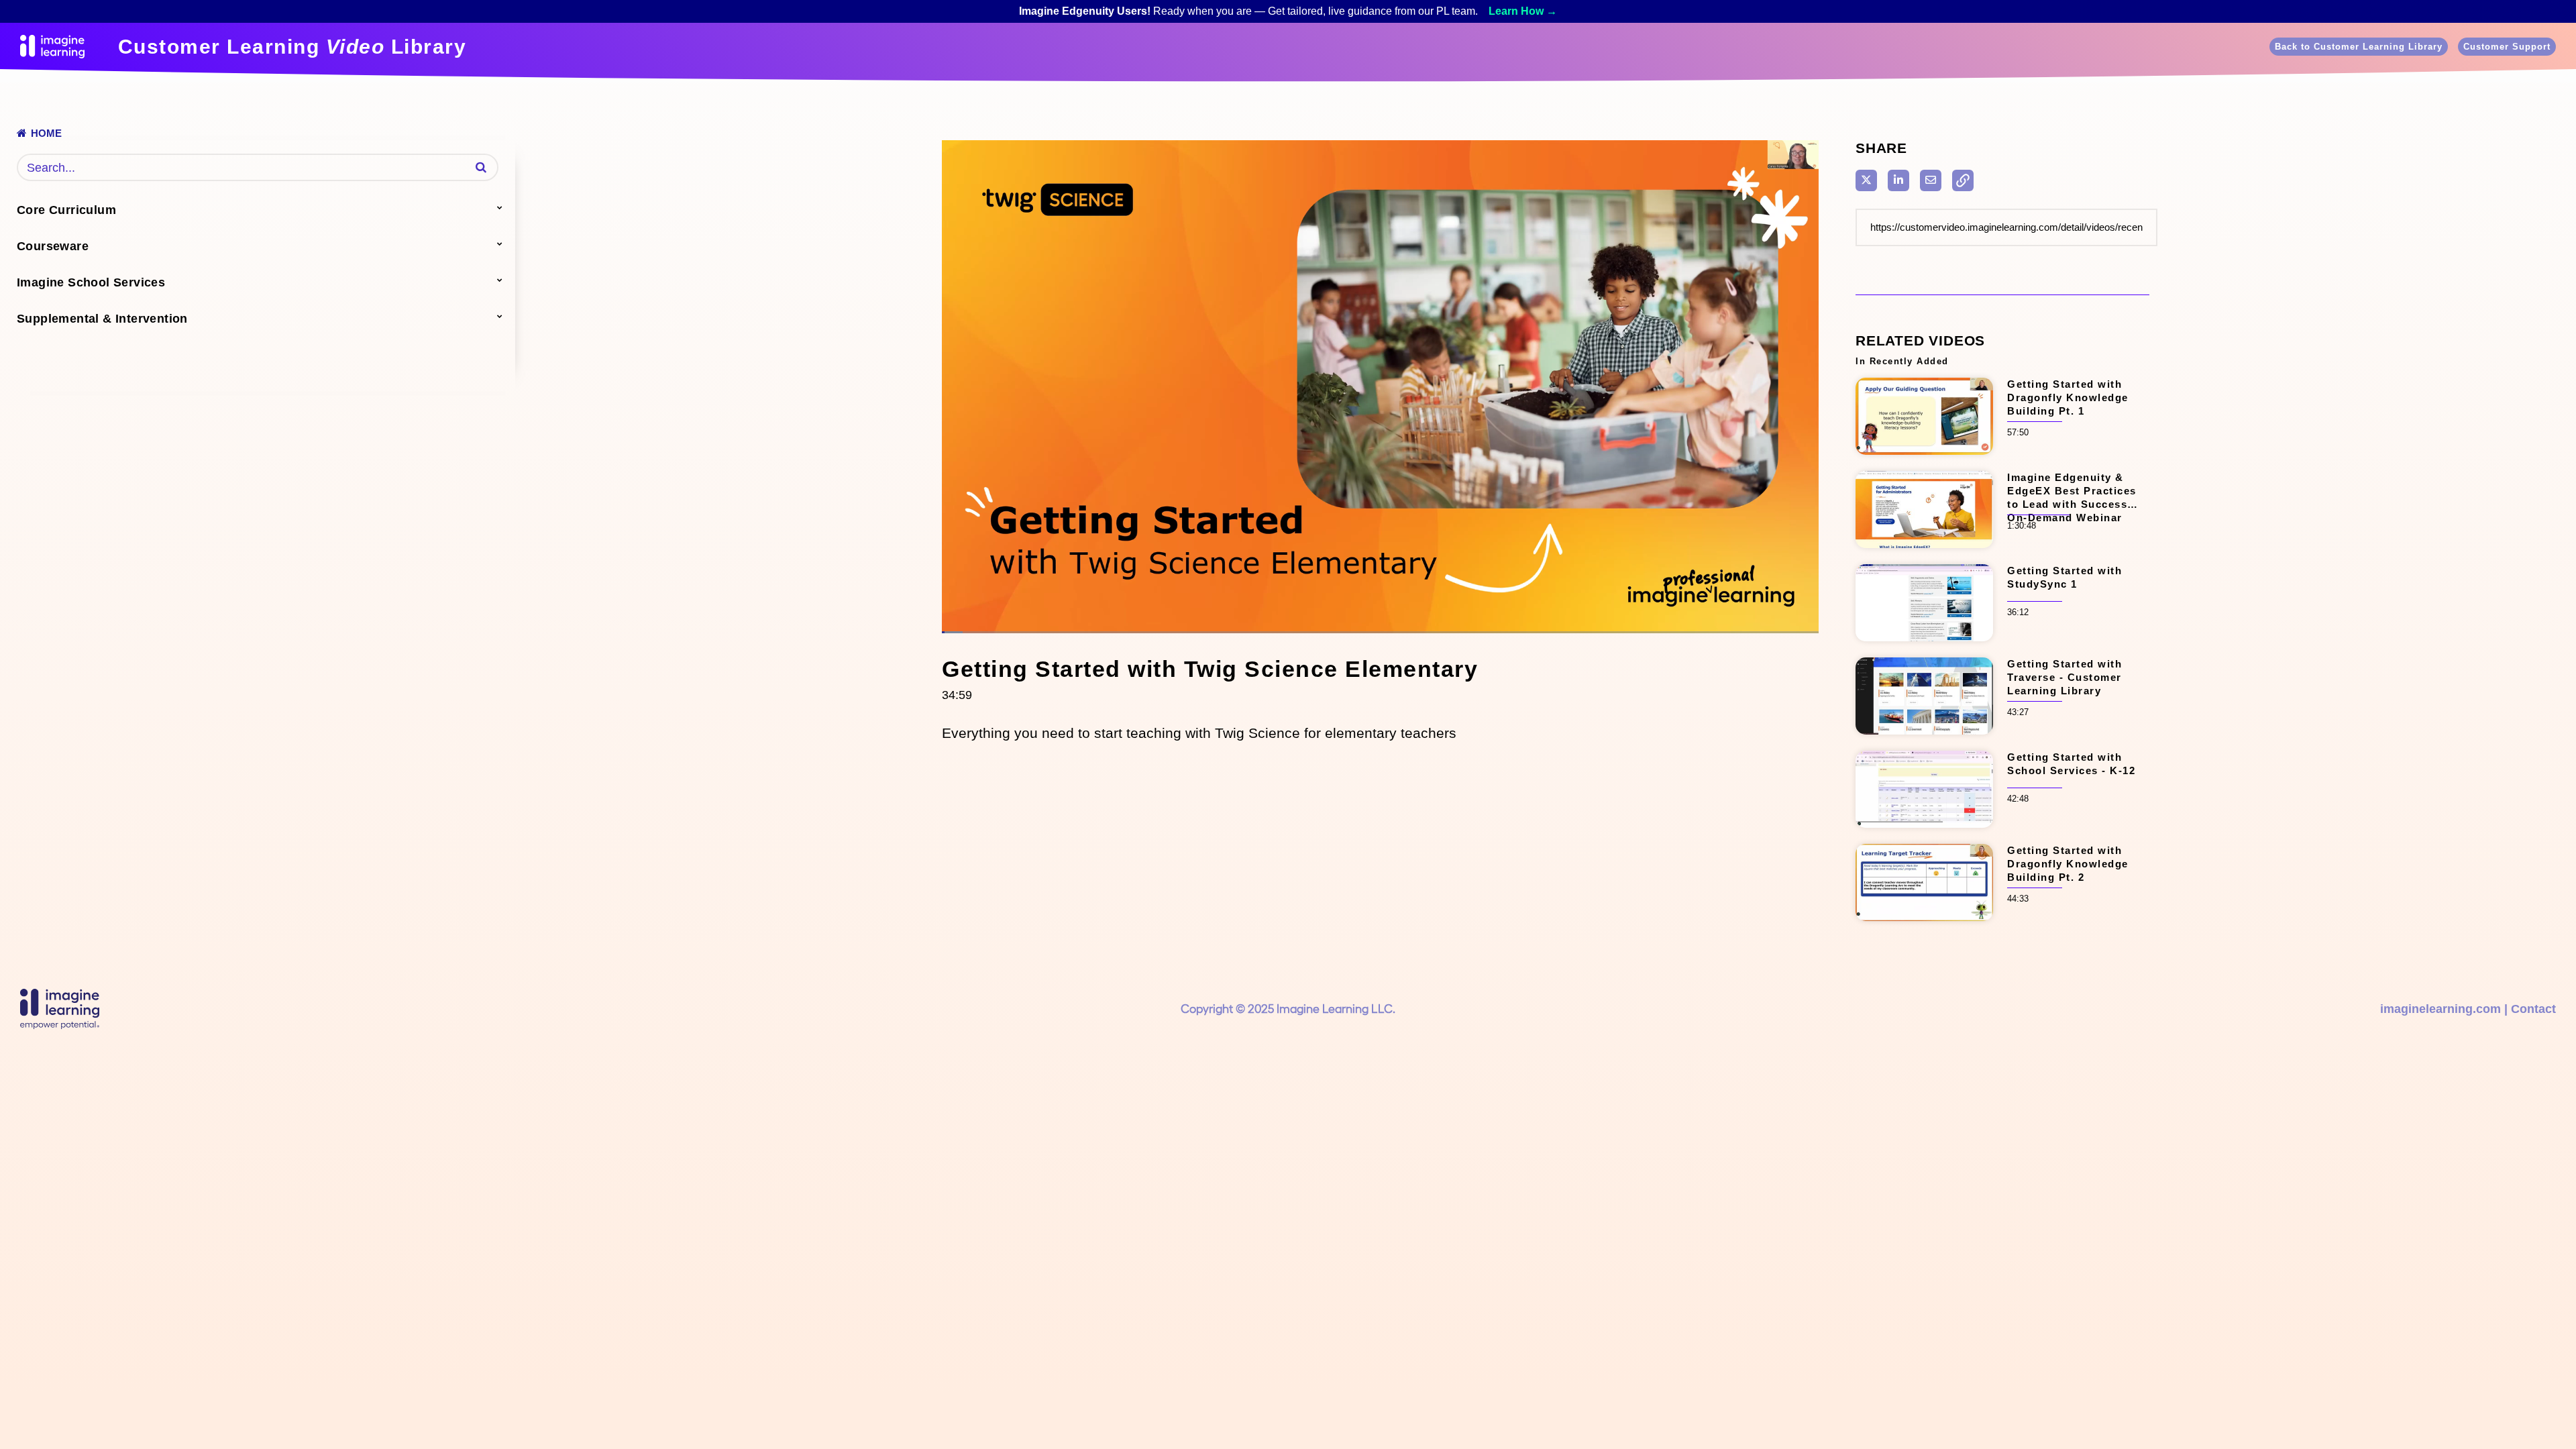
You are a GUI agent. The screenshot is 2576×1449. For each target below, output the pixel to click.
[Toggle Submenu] (500, 207)
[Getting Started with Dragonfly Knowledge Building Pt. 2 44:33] (1924, 925)
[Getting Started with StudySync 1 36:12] (1924, 646)
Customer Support (2507, 47)
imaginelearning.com (2440, 1009)
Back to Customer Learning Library (2359, 47)
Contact (2533, 1009)
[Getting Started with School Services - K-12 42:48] (1924, 832)
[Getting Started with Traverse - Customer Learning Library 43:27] (1924, 739)
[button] (481, 167)
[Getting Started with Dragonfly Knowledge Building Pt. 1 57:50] (1924, 459)
